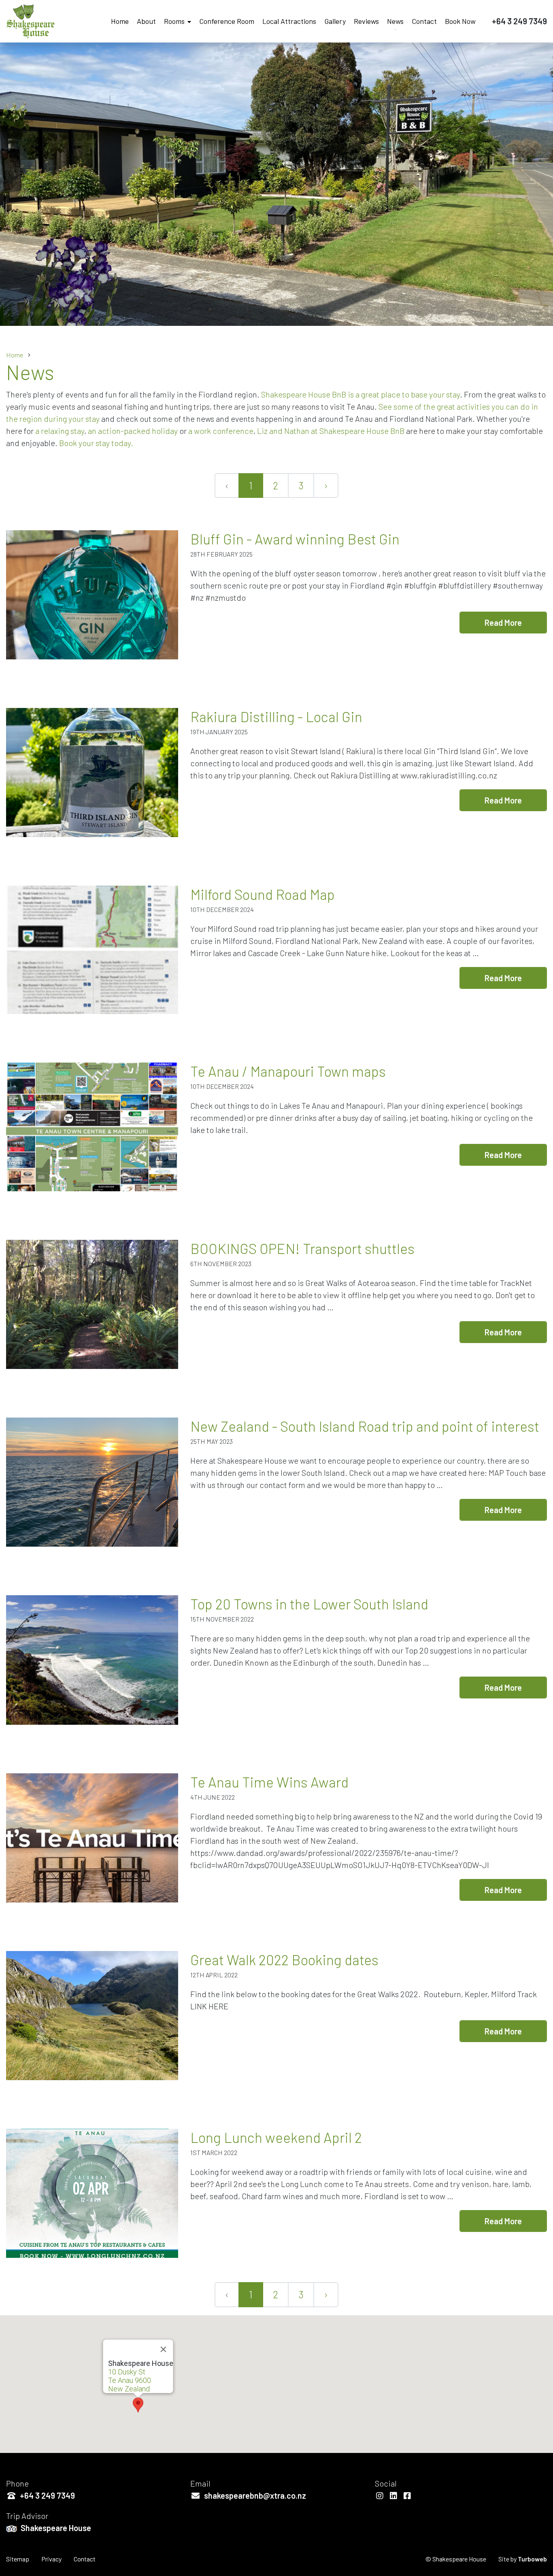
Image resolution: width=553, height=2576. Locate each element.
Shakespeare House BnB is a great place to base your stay (361, 394)
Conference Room (227, 21)
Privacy (51, 2559)
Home (120, 21)
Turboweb (532, 2559)
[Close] (164, 2349)
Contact (424, 21)
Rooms (174, 21)
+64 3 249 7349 (519, 21)
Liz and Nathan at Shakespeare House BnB (331, 431)
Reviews (366, 21)
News (395, 21)
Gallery (335, 21)
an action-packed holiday (133, 431)
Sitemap (18, 2559)
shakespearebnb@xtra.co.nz (254, 2495)
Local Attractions (289, 21)
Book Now (460, 21)
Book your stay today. (96, 443)
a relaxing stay (60, 431)
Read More (503, 623)
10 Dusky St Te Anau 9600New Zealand (130, 2380)
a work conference (221, 431)
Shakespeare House (55, 2528)
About (146, 21)
